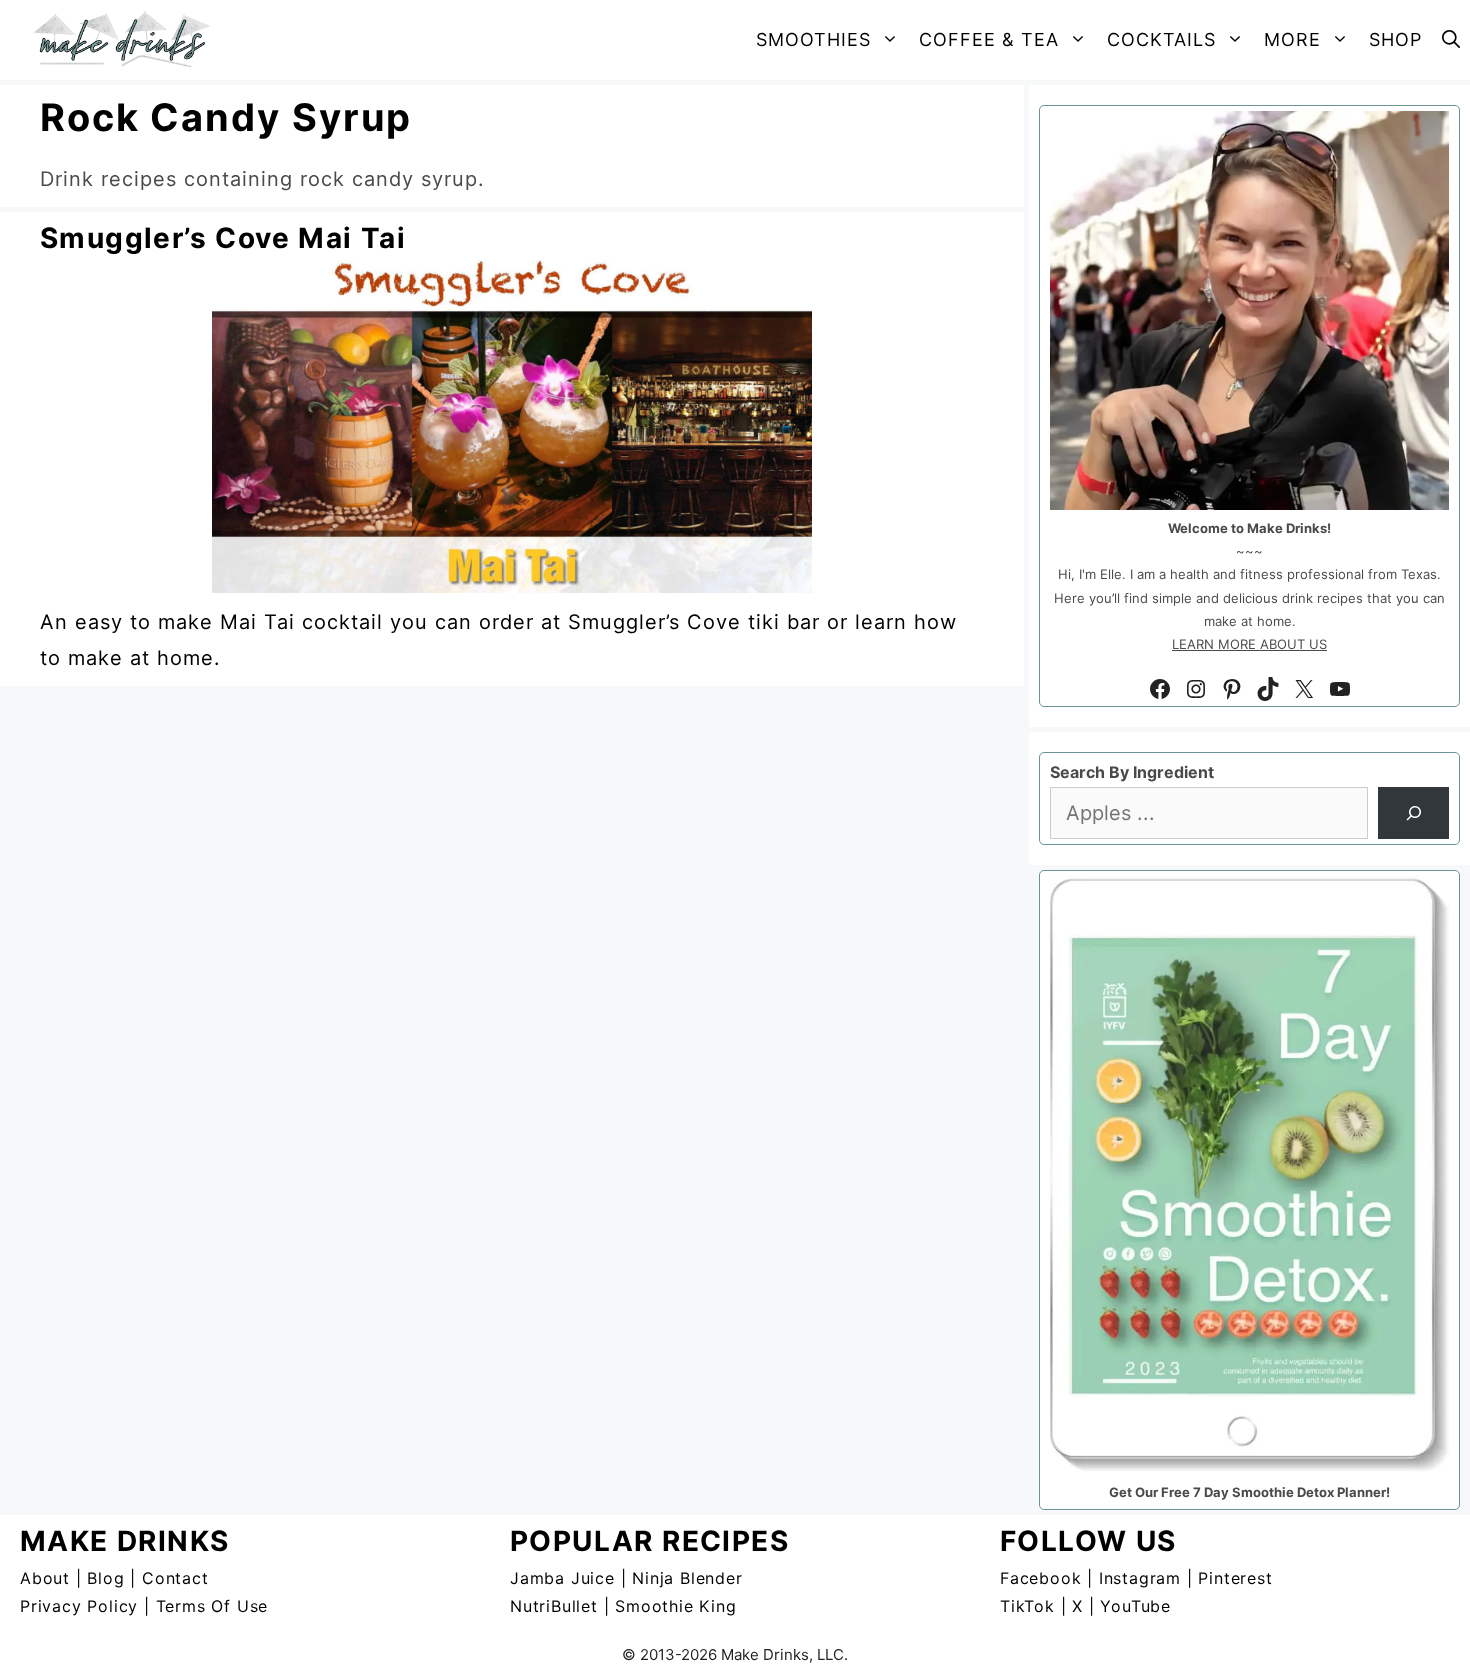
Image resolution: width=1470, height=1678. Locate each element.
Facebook (1040, 1578)
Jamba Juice (562, 1578)
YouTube (1135, 1606)
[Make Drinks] (127, 40)
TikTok (1027, 1606)
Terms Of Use (212, 1606)
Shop (1395, 39)
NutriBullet (554, 1606)
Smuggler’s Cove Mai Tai (223, 238)
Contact (175, 1578)
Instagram (1140, 1578)
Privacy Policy (79, 1606)
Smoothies (813, 39)
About (45, 1578)
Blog (105, 1578)
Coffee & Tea (989, 39)
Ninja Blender (687, 1578)
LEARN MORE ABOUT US (1249, 644)
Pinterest (1235, 1578)
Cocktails (1161, 39)
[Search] (1413, 813)
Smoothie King (675, 1606)
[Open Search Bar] (1451, 40)
